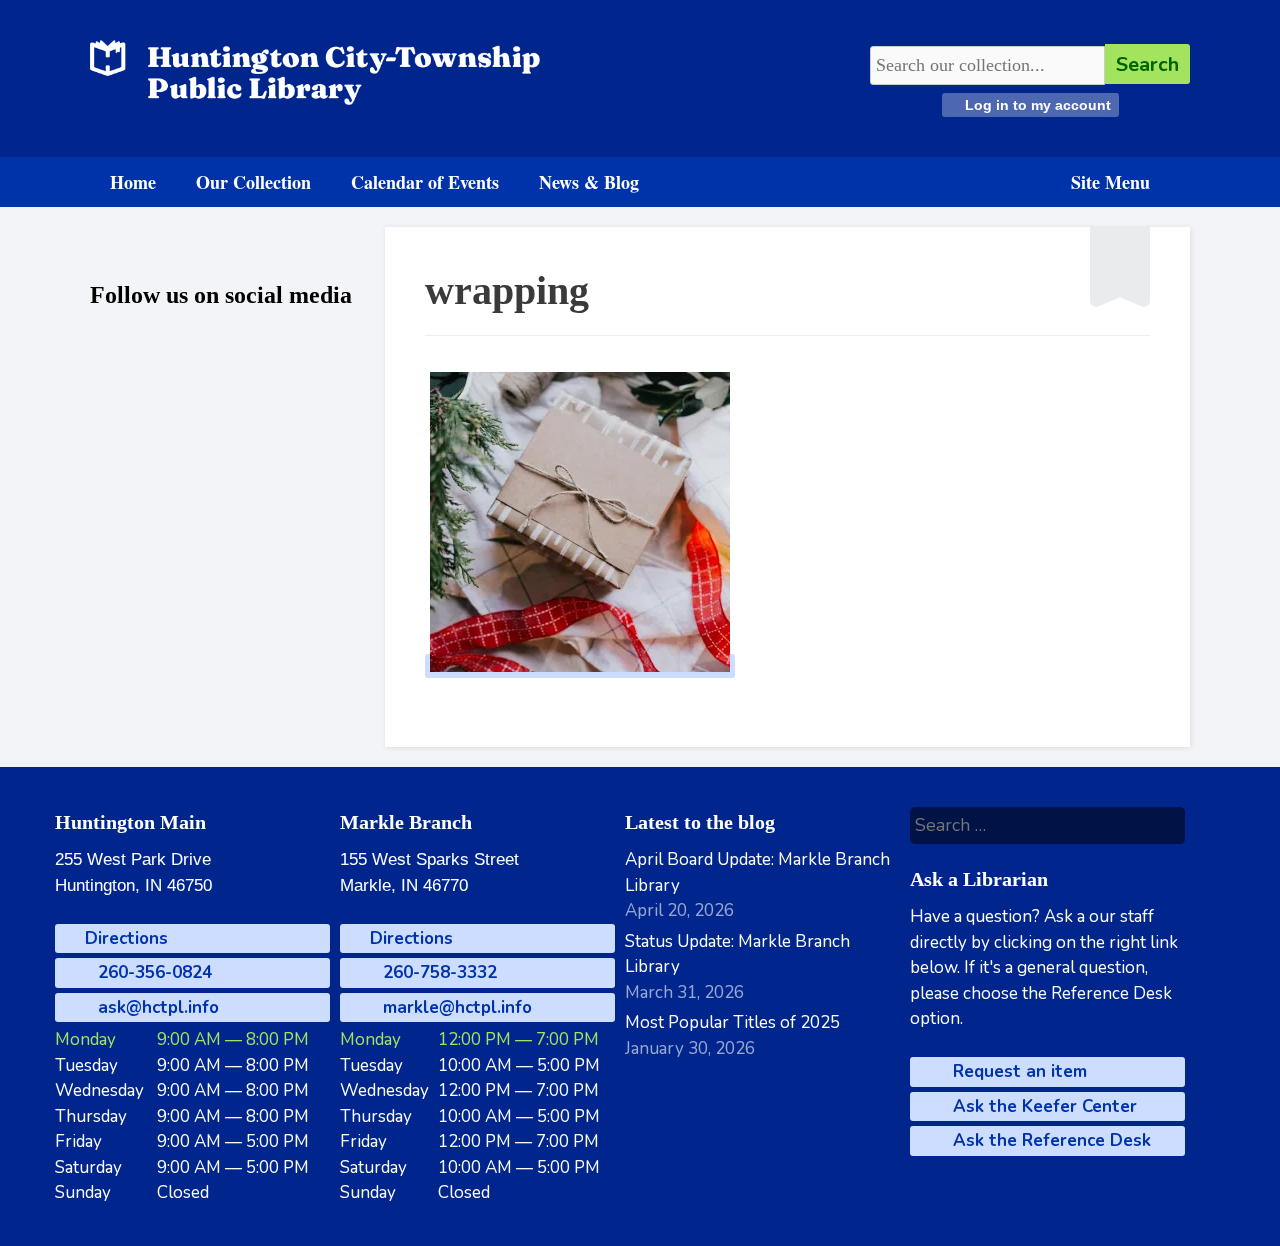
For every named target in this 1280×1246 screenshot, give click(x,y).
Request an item (1017, 1071)
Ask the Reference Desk (1049, 1140)
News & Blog (589, 182)
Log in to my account (1036, 105)
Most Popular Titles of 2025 (732, 1022)
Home (133, 182)
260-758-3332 (437, 972)
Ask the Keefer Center (1042, 1106)
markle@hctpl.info (455, 1007)
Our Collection (253, 182)
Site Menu (1110, 182)
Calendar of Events (425, 182)
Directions (124, 938)
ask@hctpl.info (156, 1007)
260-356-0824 (152, 972)
